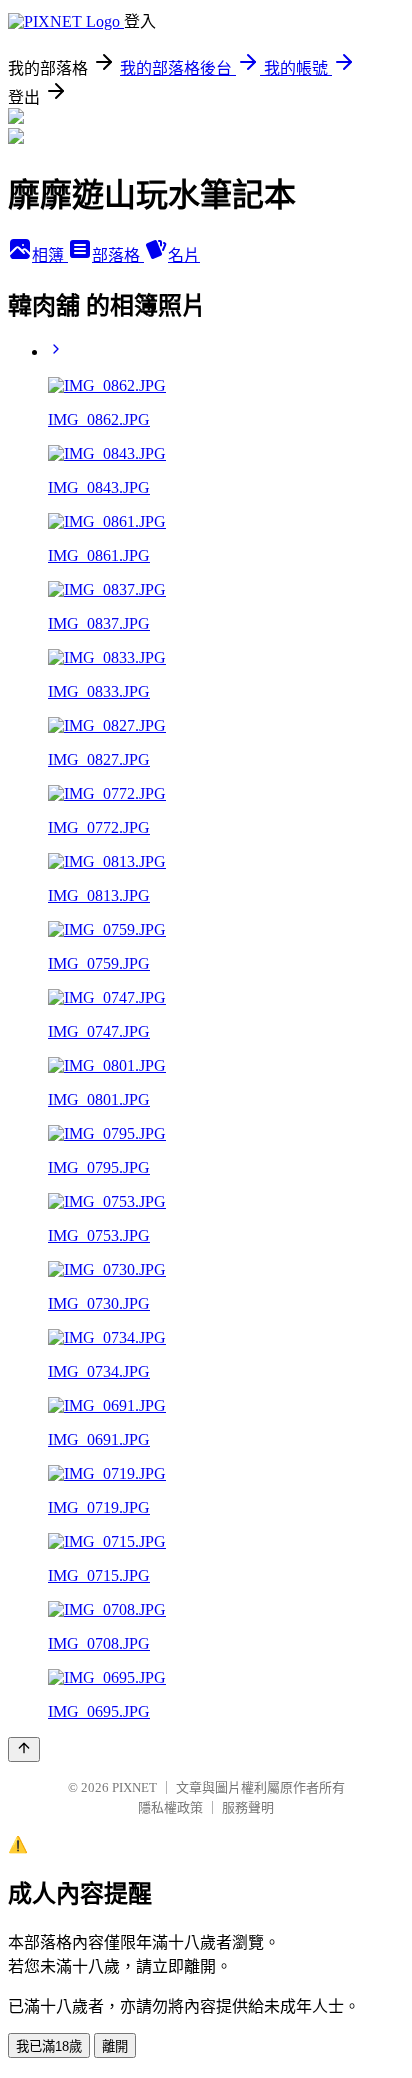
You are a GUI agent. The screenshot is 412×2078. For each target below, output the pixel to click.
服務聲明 (248, 1807)
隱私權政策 (170, 1807)
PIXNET (134, 1787)
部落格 (118, 255)
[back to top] (24, 1749)
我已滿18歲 (49, 2046)
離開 (115, 2046)
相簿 (50, 255)
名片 (184, 255)
